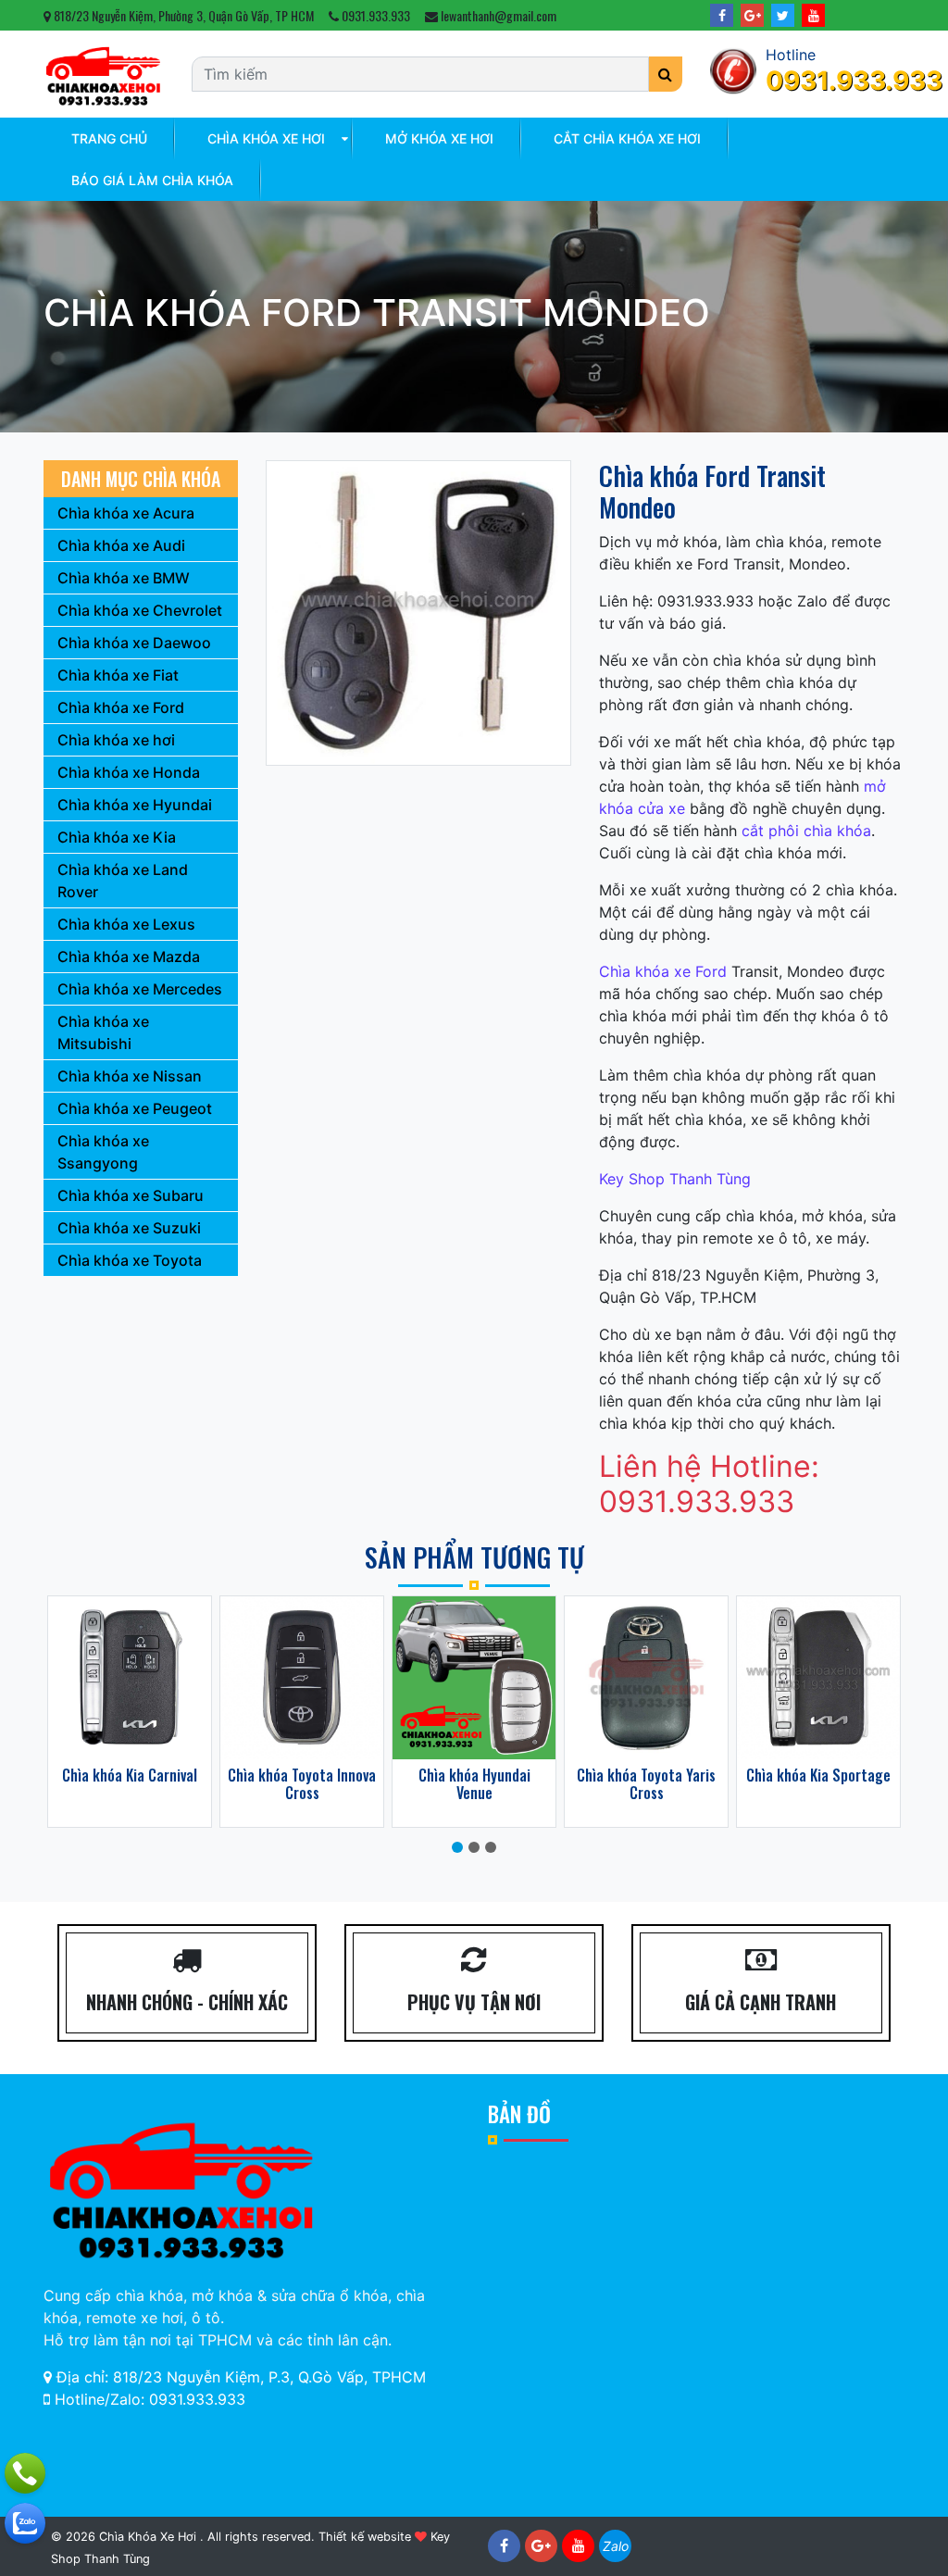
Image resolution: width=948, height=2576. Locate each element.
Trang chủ (109, 138)
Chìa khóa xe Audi (121, 545)
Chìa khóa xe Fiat (118, 675)
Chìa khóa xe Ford (663, 971)
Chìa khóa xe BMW (124, 578)
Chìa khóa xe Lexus (126, 924)
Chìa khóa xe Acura (126, 513)
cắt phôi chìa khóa (806, 831)
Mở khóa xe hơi (439, 138)
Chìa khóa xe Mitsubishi (103, 1032)
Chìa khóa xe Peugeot (135, 1108)
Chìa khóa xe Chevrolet (140, 610)
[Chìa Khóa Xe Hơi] (104, 73)
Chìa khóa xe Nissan (130, 1076)
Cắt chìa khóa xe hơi (627, 138)
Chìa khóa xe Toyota (130, 1260)
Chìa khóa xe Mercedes (140, 989)
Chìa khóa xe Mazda (129, 957)
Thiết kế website (365, 2537)
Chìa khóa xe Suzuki (129, 1228)
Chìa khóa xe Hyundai (135, 805)
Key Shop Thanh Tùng (675, 1179)
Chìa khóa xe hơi (266, 138)
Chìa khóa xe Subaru (131, 1195)
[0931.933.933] (25, 2473)
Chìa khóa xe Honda (129, 772)
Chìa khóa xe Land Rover (123, 881)
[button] (457, 1847)
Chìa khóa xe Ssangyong (103, 1152)
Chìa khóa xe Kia (117, 837)
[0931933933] (25, 2523)
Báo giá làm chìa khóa (152, 180)
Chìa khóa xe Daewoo (134, 643)
